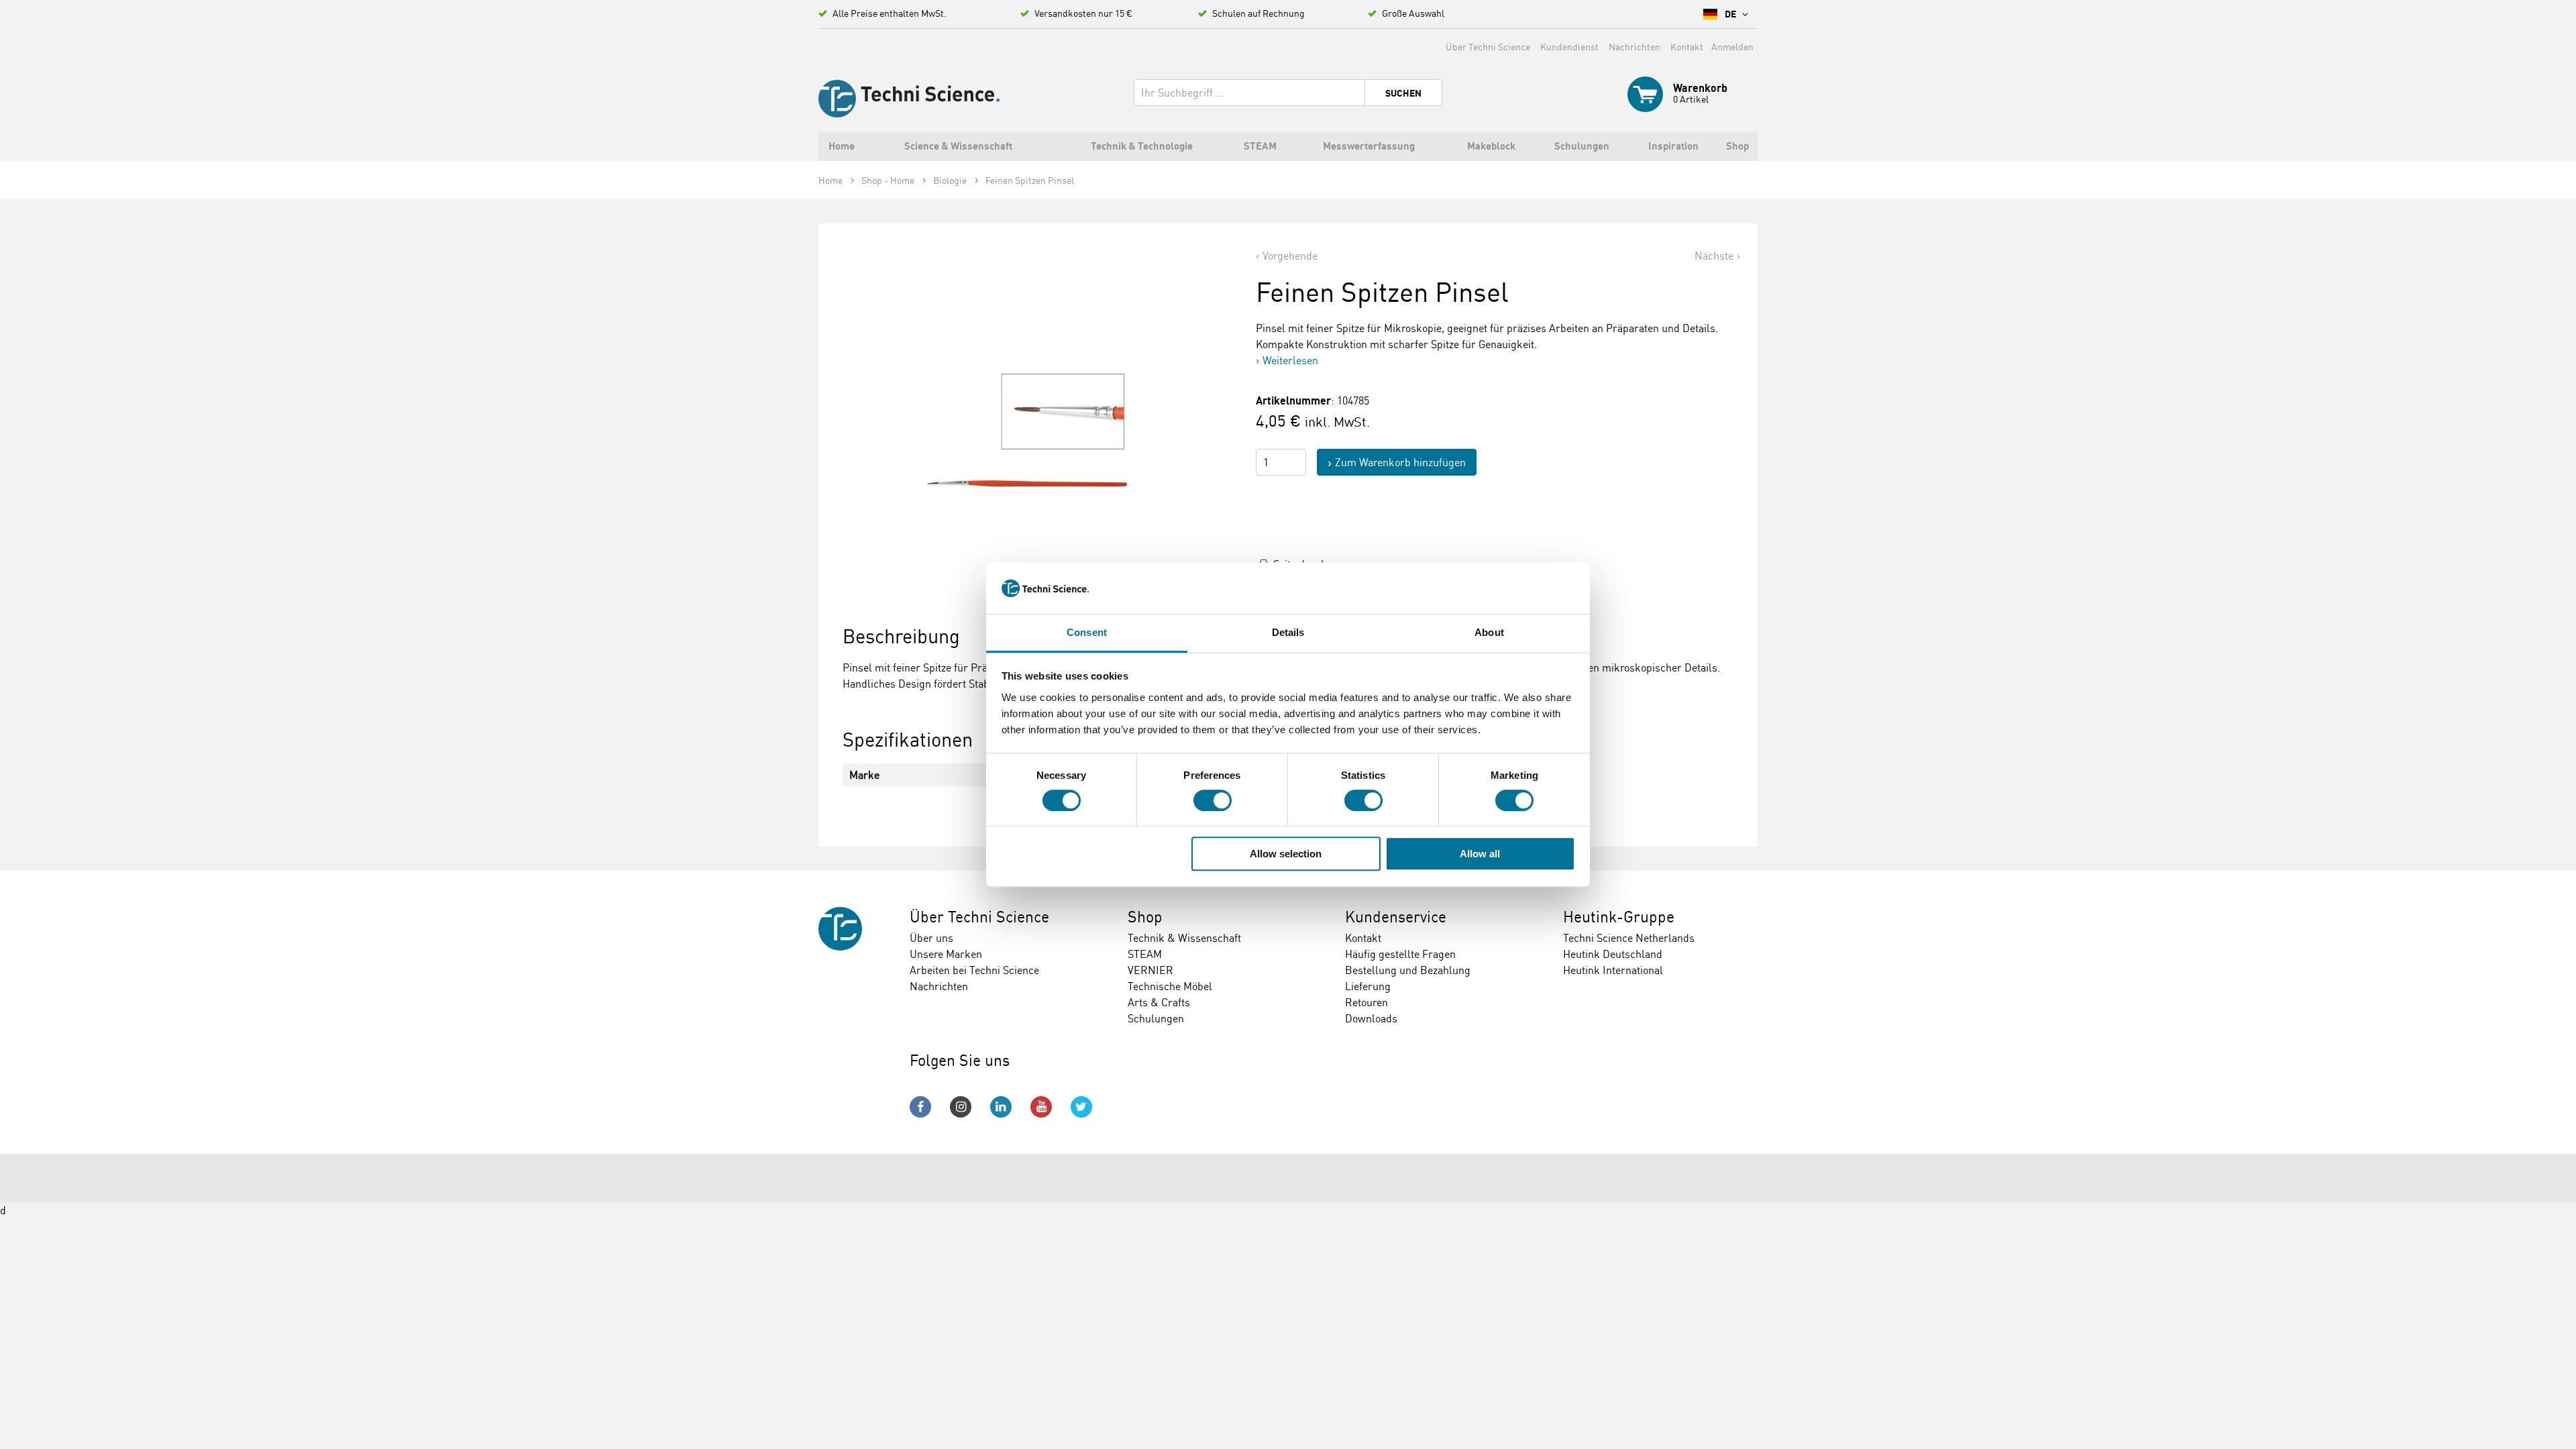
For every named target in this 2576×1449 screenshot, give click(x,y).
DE (1731, 14)
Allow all (1480, 854)
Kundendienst (1569, 47)
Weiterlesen (1290, 360)
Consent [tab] (1087, 632)
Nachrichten (1634, 47)
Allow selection (1286, 854)
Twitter (1081, 1107)
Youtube (1041, 1107)
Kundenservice (1396, 917)
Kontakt (1687, 47)
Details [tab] (1288, 632)
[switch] (1213, 800)
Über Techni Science (1488, 47)
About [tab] (1489, 632)
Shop (1145, 917)
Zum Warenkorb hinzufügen (1400, 462)
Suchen (1403, 93)
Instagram (961, 1107)
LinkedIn (1001, 1107)
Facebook (920, 1107)
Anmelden (1732, 47)
